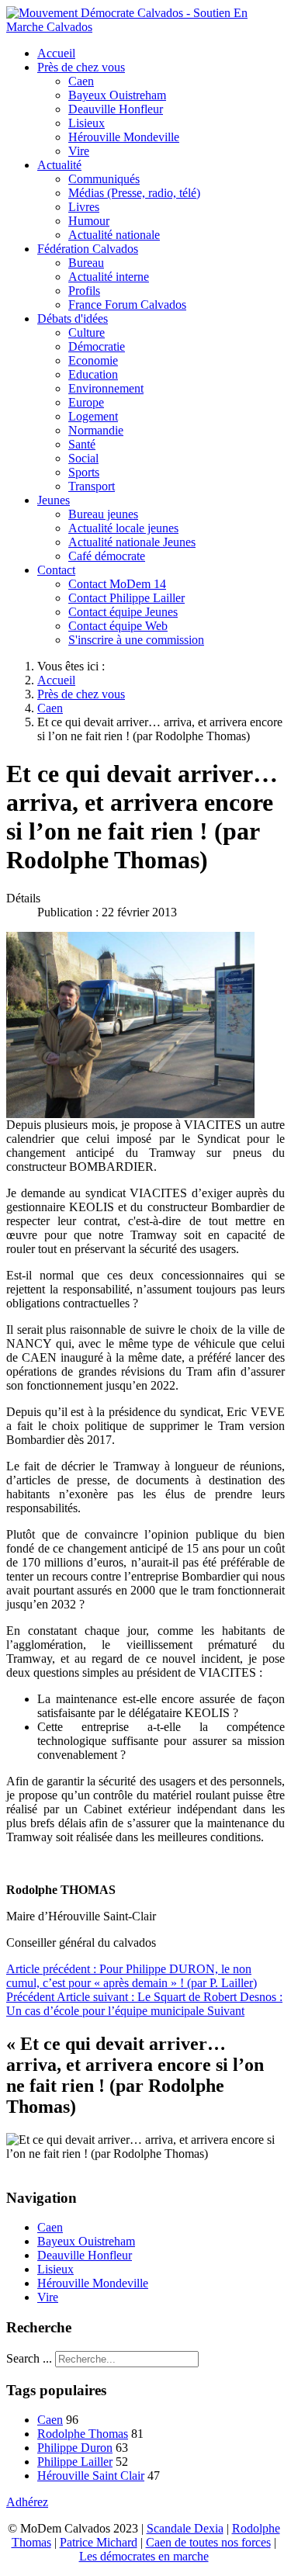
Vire (79, 151)
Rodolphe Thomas (83, 2434)
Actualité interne (109, 277)
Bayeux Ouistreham (117, 95)
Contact (56, 570)
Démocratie (97, 346)
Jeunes (54, 500)
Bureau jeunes (103, 514)
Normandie (96, 430)
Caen (81, 81)
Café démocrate (107, 556)
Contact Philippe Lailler (126, 598)
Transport (92, 486)
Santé (82, 444)
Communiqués (104, 179)
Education (93, 374)
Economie (93, 360)
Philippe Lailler (75, 2462)
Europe (86, 402)
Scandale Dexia (185, 2528)
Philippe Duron (75, 2448)
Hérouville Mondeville (124, 137)
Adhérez (27, 2502)
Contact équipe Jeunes (123, 612)
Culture (87, 332)
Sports (84, 472)
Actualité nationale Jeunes (132, 542)
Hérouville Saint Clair (91, 2476)
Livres (84, 207)
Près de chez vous (81, 67)
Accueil (56, 53)
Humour (89, 221)
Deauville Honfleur (116, 109)
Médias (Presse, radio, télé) (134, 193)
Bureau (86, 263)
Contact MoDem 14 (117, 584)
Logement (93, 416)
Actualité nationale (114, 235)
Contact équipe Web (118, 626)
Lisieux (87, 123)
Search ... (29, 2358)
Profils (84, 291)
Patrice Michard (99, 2542)
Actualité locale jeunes (123, 528)
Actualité (59, 165)
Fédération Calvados (88, 249)
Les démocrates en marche (144, 2556)
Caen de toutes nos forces (208, 2542)
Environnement (106, 388)
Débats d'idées (73, 319)
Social (83, 458)
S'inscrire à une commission (136, 640)
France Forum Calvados (127, 305)
